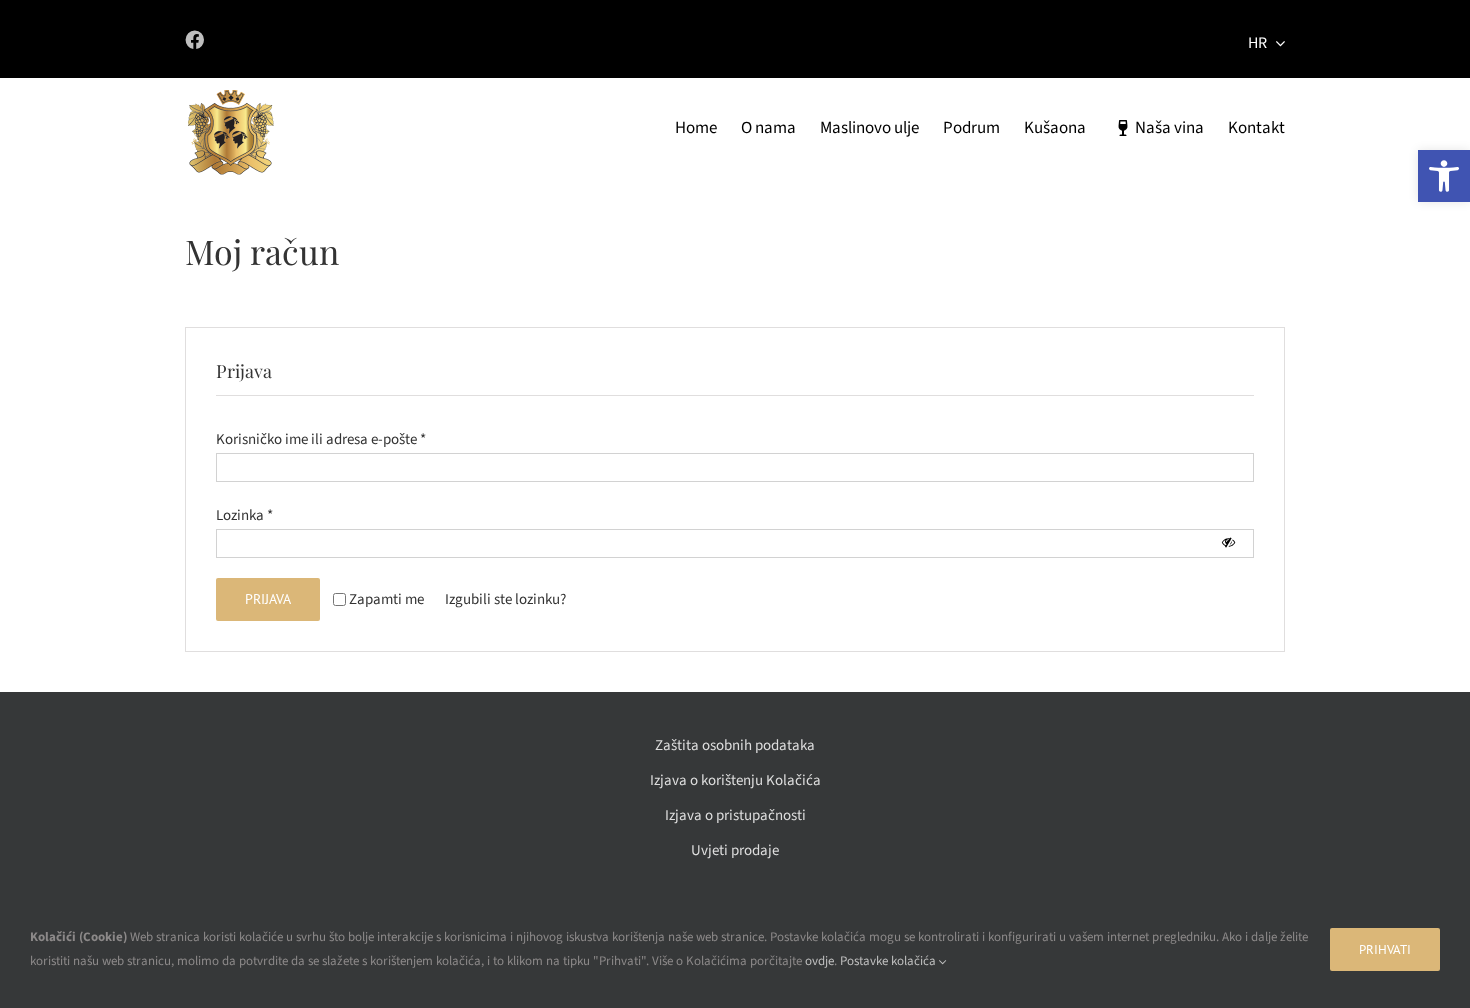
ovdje (819, 961)
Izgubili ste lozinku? (505, 599)
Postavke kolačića (889, 961)
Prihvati (1385, 949)
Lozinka (244, 515)
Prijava (268, 599)
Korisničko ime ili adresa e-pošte (321, 439)
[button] (1444, 176)
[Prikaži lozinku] (1228, 542)
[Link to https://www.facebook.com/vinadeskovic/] (444, 39)
